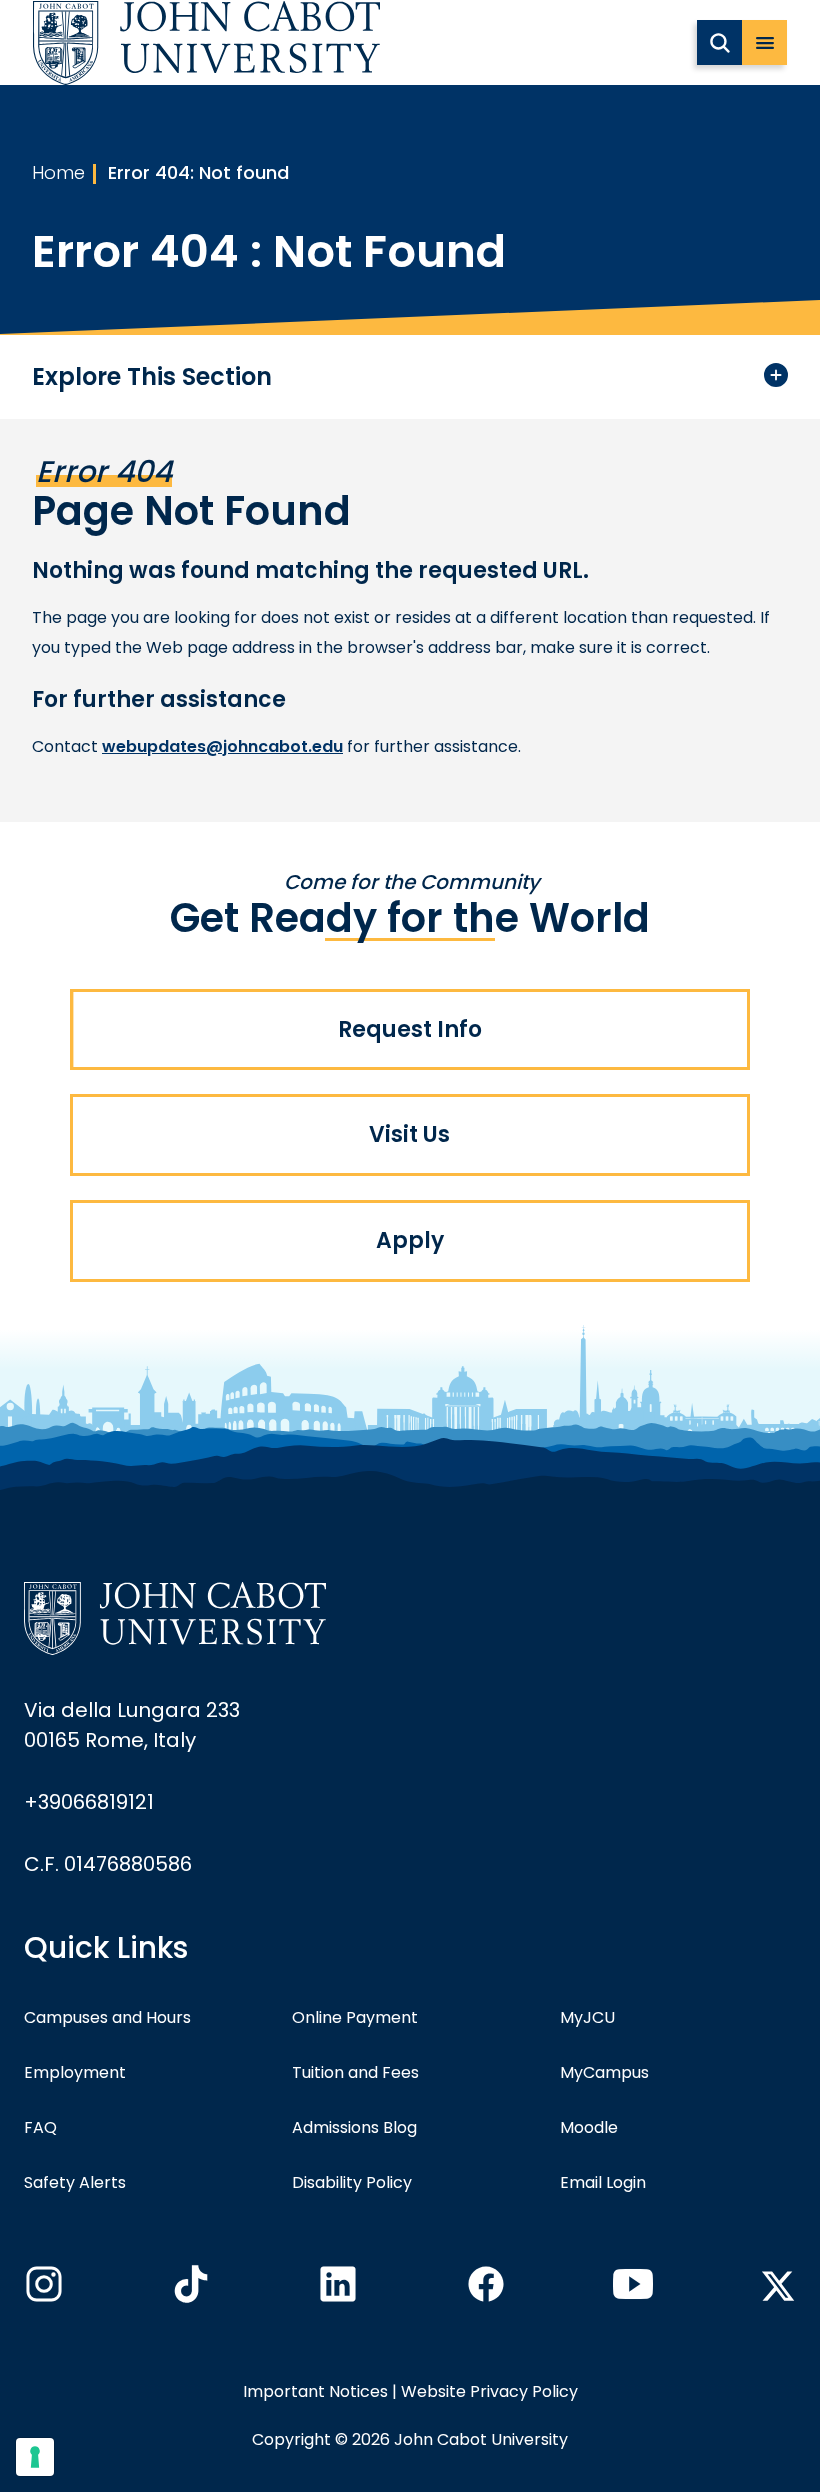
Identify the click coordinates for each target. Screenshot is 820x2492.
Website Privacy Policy (489, 2391)
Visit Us (409, 1134)
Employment (75, 2072)
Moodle (589, 2127)
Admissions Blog (354, 2127)
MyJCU (587, 2017)
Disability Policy (352, 2182)
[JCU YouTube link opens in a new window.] (631, 2290)
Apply (410, 1240)
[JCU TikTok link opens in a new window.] (189, 2290)
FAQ (40, 2127)
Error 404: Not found (198, 172)
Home (58, 172)
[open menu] (764, 42)
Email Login (603, 2182)
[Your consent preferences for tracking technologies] (35, 2457)
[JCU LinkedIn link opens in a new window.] (336, 2290)
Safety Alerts (75, 2182)
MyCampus (604, 2072)
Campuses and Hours (107, 2017)
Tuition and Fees (355, 2072)
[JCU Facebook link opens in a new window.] (484, 2290)
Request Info (410, 1029)
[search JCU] (719, 42)
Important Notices (315, 2391)
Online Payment (355, 2017)
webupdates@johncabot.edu (222, 746)
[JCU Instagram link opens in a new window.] (42, 2290)
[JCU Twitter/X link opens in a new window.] (778, 2286)
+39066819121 (89, 1802)
